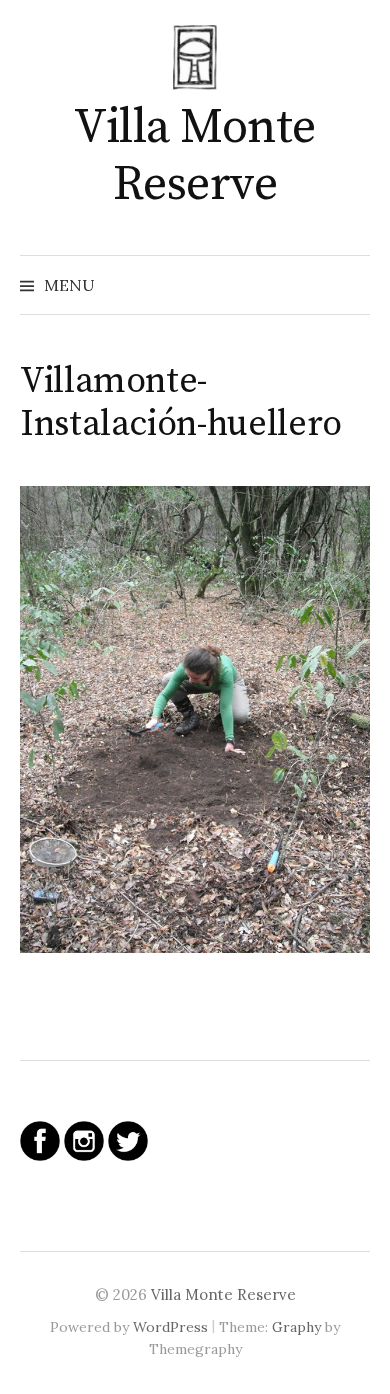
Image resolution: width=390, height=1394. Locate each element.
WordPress (170, 1327)
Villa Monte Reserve (195, 157)
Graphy (296, 1327)
